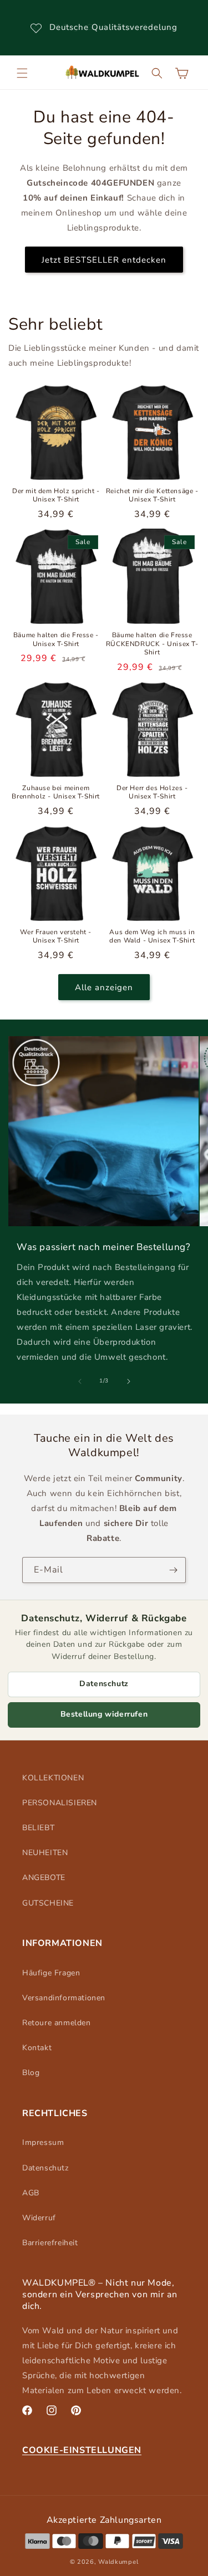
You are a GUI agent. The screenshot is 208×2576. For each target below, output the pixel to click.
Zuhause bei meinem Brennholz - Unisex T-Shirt (56, 793)
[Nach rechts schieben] (129, 1381)
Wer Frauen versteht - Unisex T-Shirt (56, 937)
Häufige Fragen (51, 1973)
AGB (31, 2193)
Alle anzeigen (104, 987)
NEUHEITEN (45, 1853)
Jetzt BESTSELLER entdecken (104, 260)
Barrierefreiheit (50, 2243)
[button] (22, 73)
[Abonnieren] (173, 1570)
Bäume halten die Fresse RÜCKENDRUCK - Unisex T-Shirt (152, 644)
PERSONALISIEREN (60, 1803)
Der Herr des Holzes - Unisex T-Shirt (152, 793)
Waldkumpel (118, 2562)
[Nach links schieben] (80, 1381)
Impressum (43, 2142)
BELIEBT (38, 1828)
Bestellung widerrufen (104, 1714)
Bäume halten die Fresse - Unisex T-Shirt (56, 640)
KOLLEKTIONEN (53, 1778)
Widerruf (39, 2218)
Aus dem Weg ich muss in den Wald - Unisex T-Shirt (152, 937)
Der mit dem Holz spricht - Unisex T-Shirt (56, 496)
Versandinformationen (64, 1998)
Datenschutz (104, 1684)
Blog (31, 2073)
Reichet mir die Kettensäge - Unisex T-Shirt (152, 496)
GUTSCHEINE (48, 1903)
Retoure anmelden (57, 2023)
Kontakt (37, 2048)
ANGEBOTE (44, 1878)
